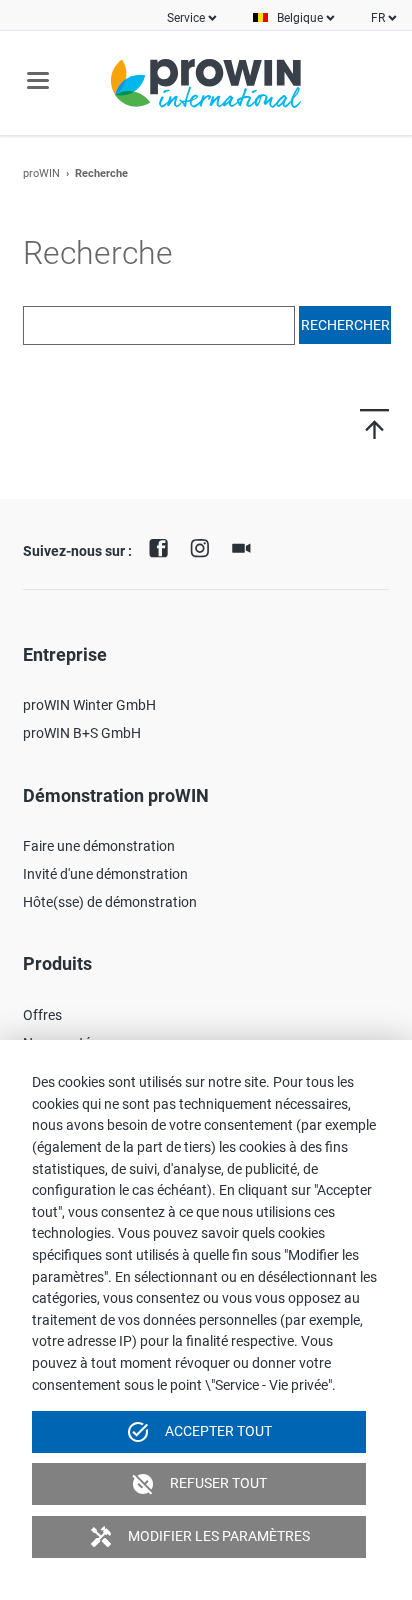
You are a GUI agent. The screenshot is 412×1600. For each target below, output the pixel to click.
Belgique (300, 18)
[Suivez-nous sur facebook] (163, 546)
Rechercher (345, 325)
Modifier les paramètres (199, 1537)
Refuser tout (199, 1484)
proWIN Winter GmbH (89, 705)
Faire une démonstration (99, 846)
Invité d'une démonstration (105, 874)
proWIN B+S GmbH (82, 733)
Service (186, 18)
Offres (42, 1015)
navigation (38, 80)
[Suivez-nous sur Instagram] (205, 546)
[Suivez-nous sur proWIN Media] (246, 546)
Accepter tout (199, 1432)
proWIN (41, 173)
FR (378, 18)
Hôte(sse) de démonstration (110, 902)
